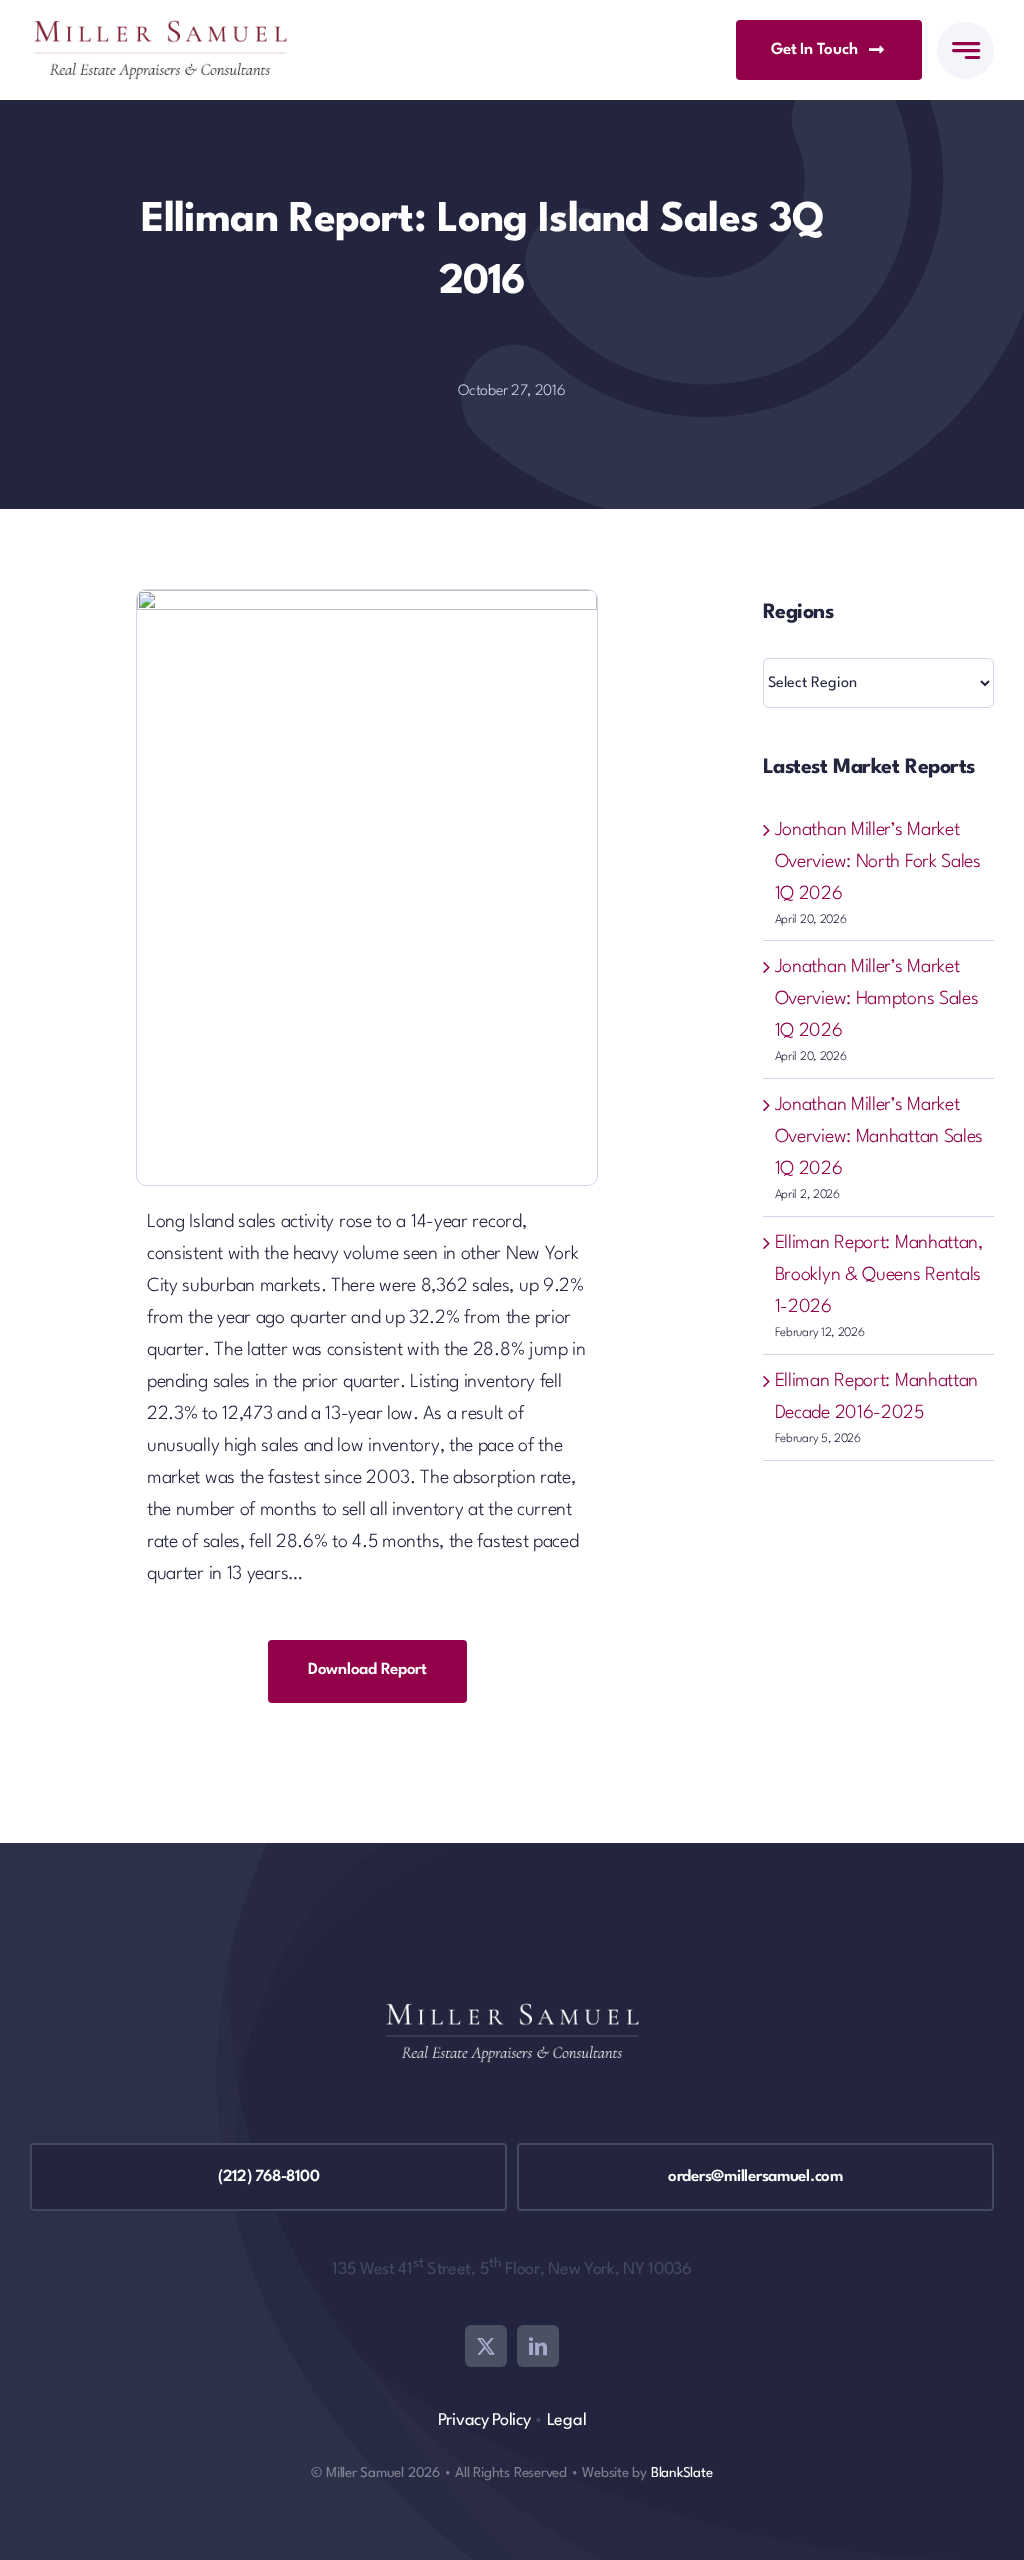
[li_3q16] (367, 600)
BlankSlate (682, 2473)
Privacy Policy (484, 2420)
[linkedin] (538, 2346)
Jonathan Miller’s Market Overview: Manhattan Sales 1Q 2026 (879, 1137)
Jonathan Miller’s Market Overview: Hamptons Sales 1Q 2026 (877, 999)
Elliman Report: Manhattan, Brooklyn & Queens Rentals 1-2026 (879, 1275)
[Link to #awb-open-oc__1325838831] (965, 50)
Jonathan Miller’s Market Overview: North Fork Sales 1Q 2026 (878, 862)
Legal (567, 2420)
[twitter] (486, 2346)
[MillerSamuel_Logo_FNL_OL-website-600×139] (160, 30)
